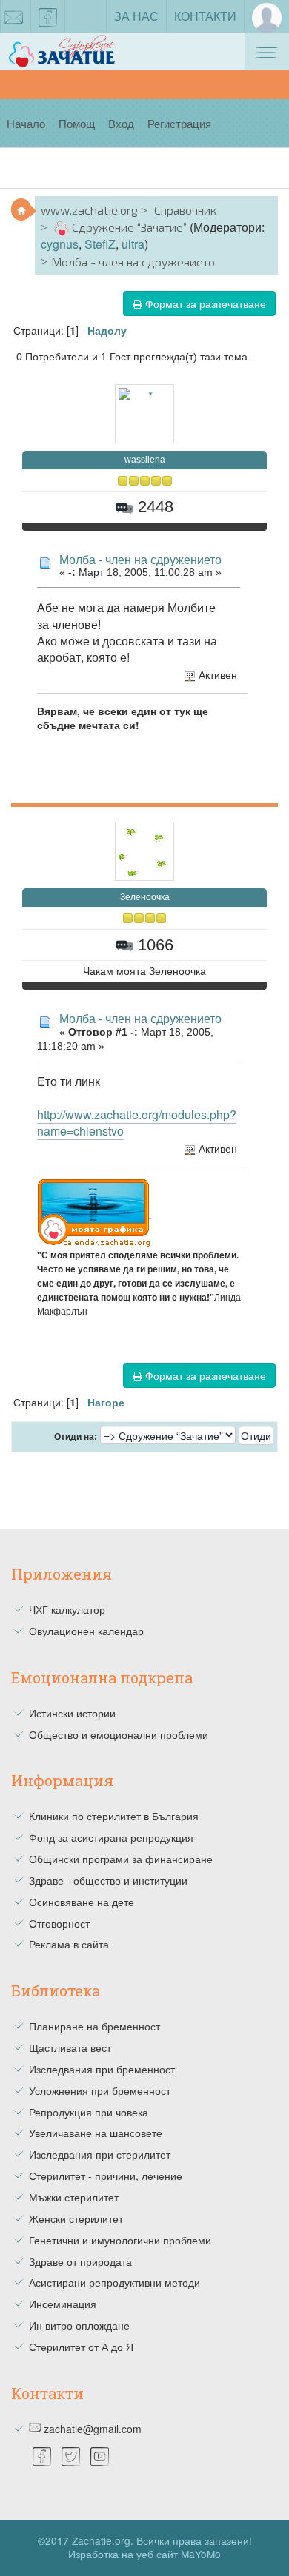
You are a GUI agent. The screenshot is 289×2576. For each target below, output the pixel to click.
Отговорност (59, 1923)
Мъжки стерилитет (74, 2197)
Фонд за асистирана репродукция (111, 1837)
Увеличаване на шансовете (96, 2133)
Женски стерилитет (76, 2218)
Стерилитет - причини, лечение (106, 2176)
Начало (26, 123)
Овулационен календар (86, 1631)
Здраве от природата (80, 2261)
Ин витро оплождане (79, 2325)
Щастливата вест (70, 2047)
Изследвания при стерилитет (100, 2154)
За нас (136, 16)
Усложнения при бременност (100, 2090)
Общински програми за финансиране (121, 1859)
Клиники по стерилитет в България (114, 1816)
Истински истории (72, 1713)
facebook (48, 16)
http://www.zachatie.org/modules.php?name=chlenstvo (137, 1123)
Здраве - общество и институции (108, 1880)
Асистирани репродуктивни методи (114, 2282)
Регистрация (179, 123)
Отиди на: (76, 1437)
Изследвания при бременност (102, 2069)
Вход (121, 123)
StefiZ (100, 244)
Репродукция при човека (89, 2112)
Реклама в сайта (69, 1944)
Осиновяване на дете (82, 1902)
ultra (133, 244)
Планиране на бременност (94, 2026)
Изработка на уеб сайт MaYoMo (144, 2554)
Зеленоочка (145, 897)
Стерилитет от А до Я (81, 2347)
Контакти (205, 16)
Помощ (77, 123)
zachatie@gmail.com (93, 2429)
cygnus (60, 244)
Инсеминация (63, 2304)
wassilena (145, 460)
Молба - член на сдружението (140, 559)
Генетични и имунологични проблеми (120, 2240)
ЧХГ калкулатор (67, 1609)
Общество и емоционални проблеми (119, 1734)
